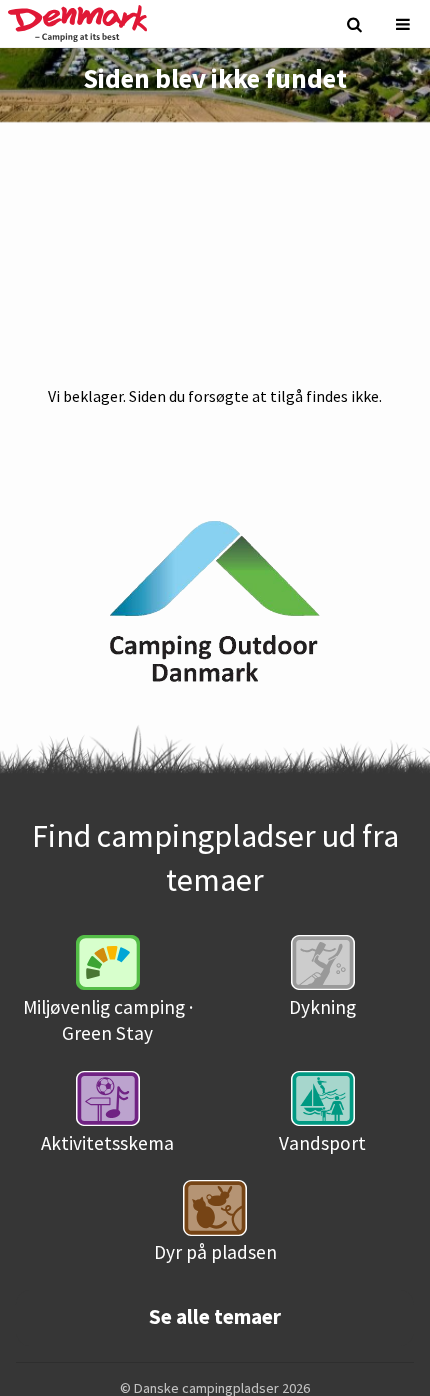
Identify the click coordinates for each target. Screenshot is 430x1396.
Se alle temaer (215, 1317)
